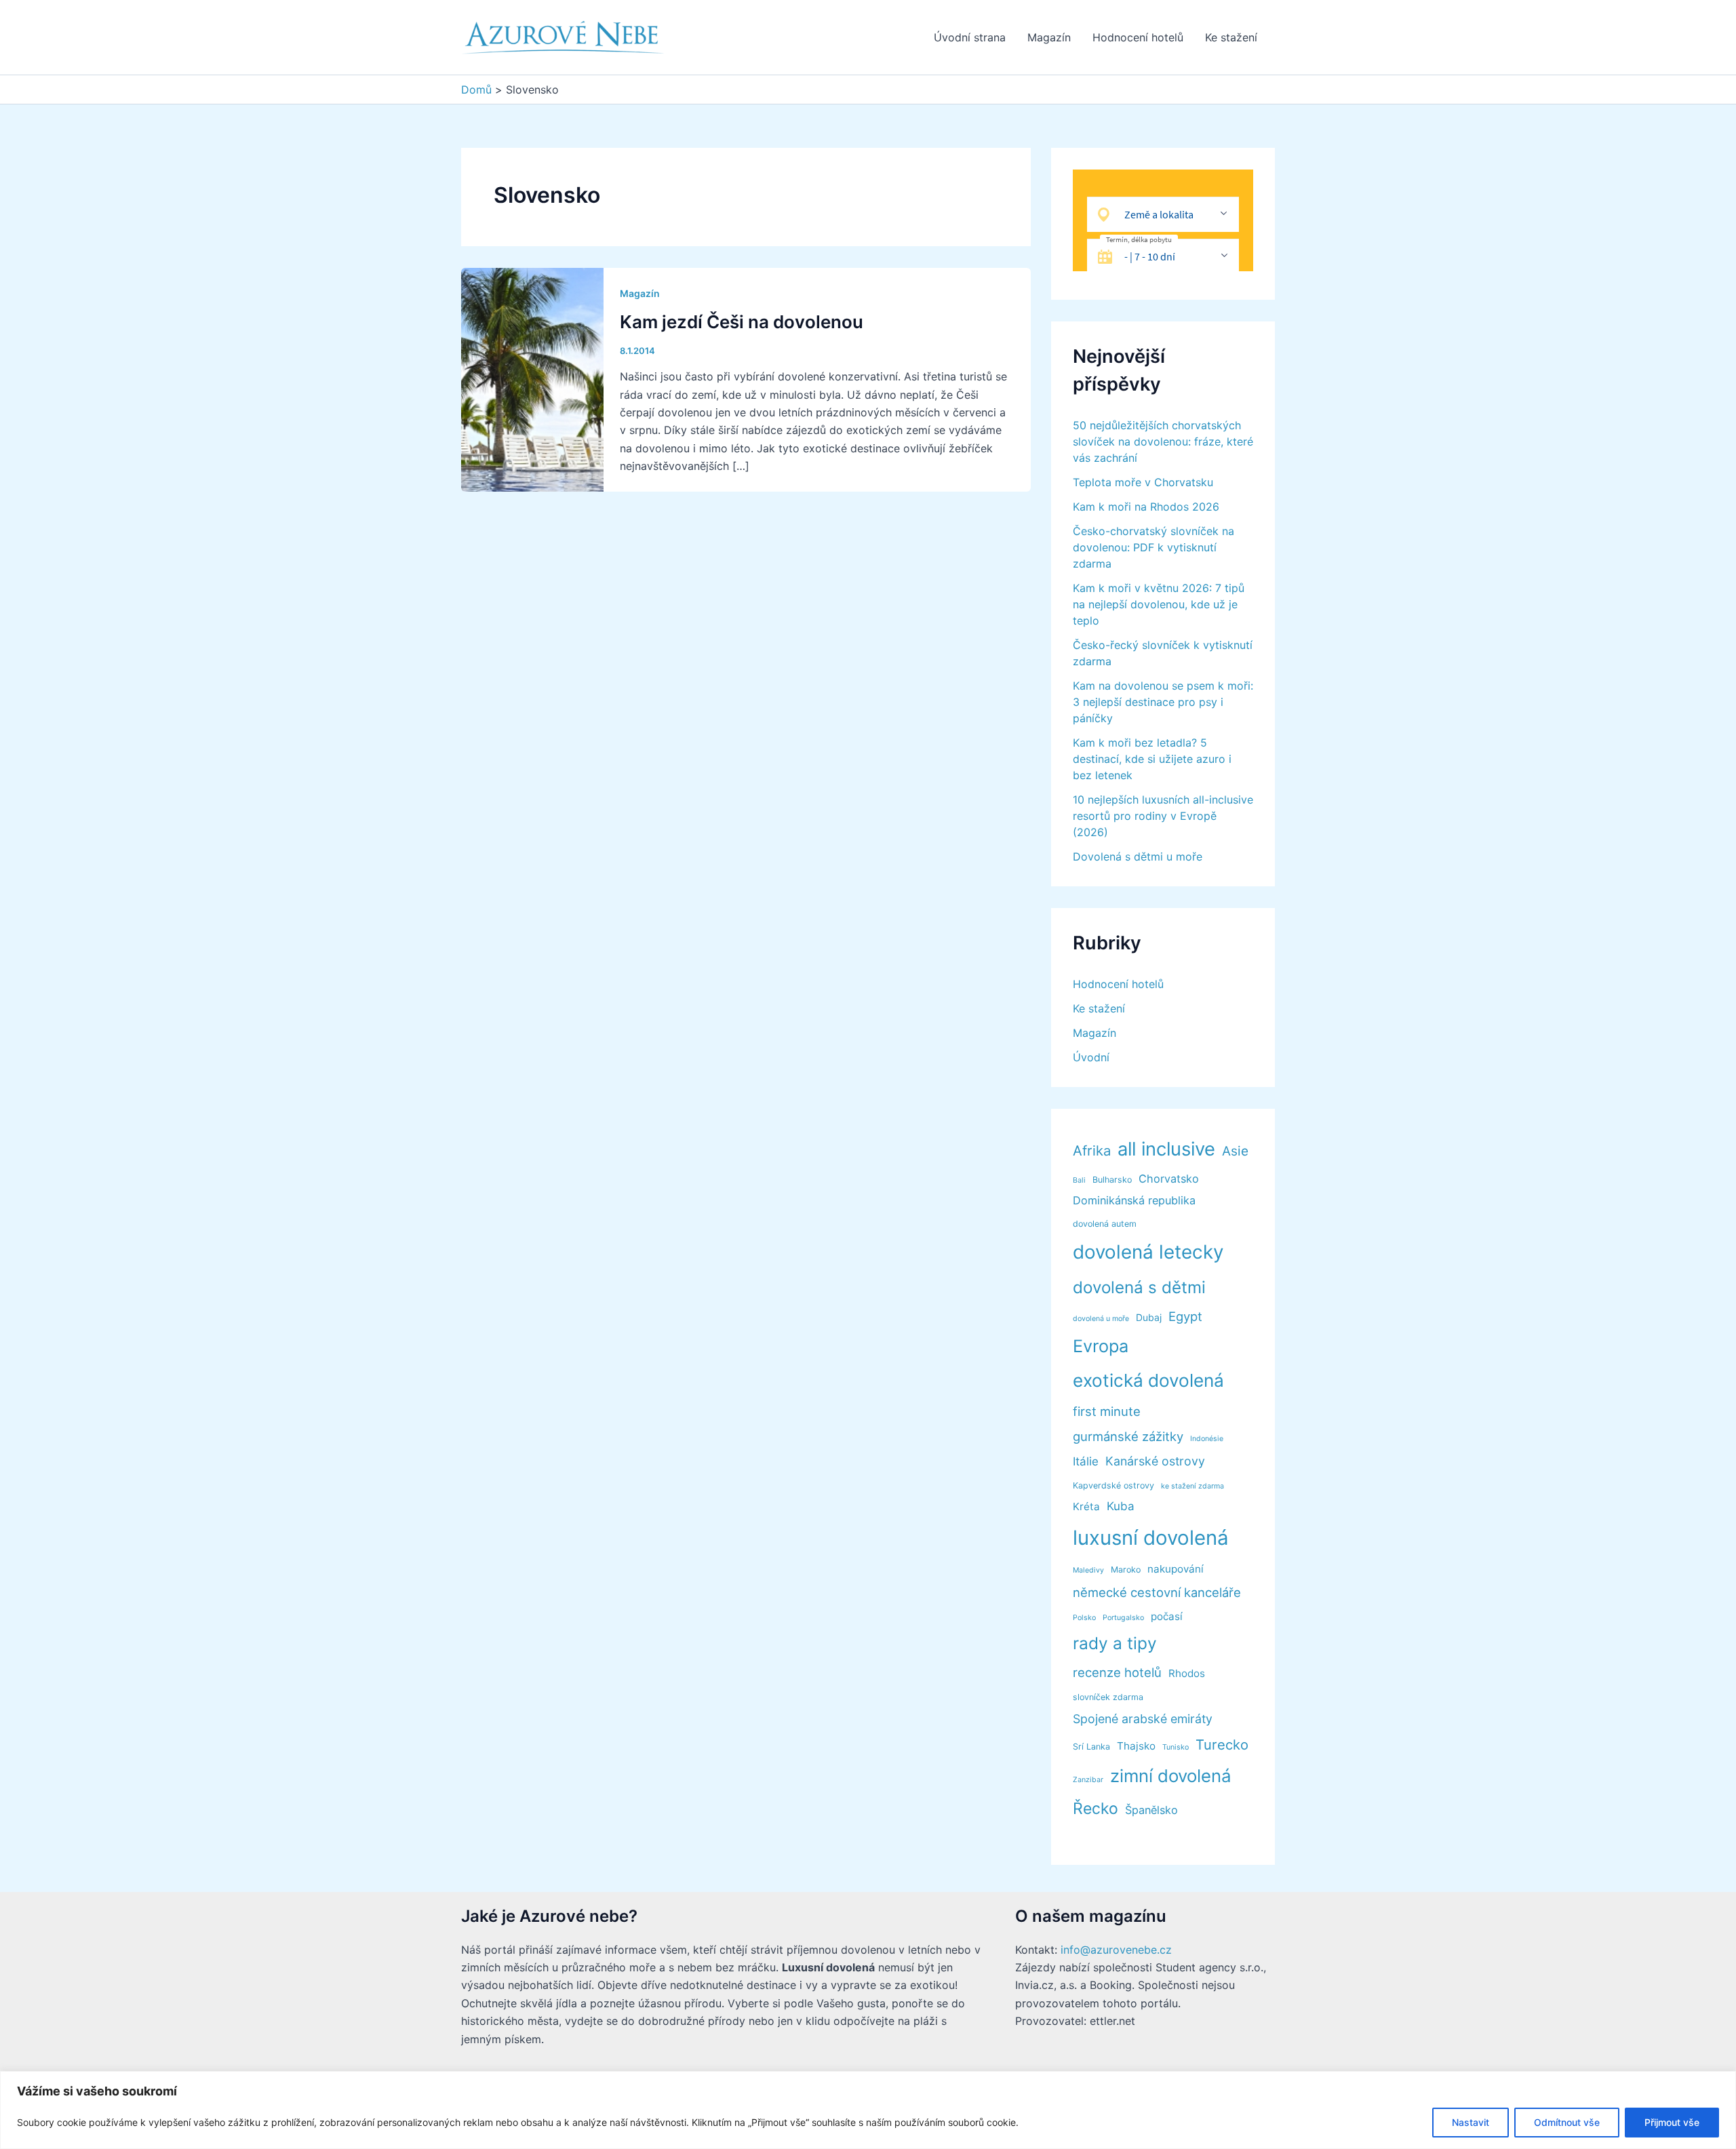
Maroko (1126, 1570)
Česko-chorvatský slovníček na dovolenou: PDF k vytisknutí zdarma (1153, 547)
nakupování (1176, 1569)
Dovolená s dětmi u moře (1138, 856)
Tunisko (1176, 1747)
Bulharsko (1112, 1180)
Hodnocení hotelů (1138, 37)
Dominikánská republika (1134, 1200)
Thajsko (1136, 1746)
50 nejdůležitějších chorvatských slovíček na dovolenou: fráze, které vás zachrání (1163, 441)
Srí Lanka (1091, 1747)
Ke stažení (1231, 37)
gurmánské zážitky (1128, 1436)
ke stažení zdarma (1192, 1486)
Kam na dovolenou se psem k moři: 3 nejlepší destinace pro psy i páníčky (1163, 702)
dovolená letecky (1148, 1252)
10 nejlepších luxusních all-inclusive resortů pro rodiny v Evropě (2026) (1163, 816)
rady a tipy (1115, 1643)
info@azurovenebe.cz (1116, 1950)
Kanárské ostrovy (1155, 1461)
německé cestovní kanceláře (1157, 1592)
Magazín (1049, 37)
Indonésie (1207, 1439)
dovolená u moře (1101, 1319)
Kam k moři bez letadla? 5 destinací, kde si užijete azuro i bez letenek (1152, 759)
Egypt (1185, 1316)
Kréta (1086, 1506)
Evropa (1101, 1346)
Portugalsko (1123, 1618)
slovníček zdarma (1108, 1697)
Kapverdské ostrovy (1113, 1485)
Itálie (1086, 1461)
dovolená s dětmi (1139, 1287)
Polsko (1084, 1618)
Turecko (1222, 1744)
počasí (1167, 1616)
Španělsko (1151, 1810)
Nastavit (1471, 2122)
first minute (1107, 1411)
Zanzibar (1088, 1780)
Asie (1235, 1151)
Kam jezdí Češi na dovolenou (742, 322)
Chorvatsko (1169, 1179)
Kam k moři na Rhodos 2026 (1146, 507)
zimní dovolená (1171, 1776)
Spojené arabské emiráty (1143, 1719)
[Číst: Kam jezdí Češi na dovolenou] (532, 378)
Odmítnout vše (1567, 2122)
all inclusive (1166, 1149)
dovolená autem (1105, 1224)
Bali (1079, 1180)
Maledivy (1088, 1570)
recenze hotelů (1117, 1672)
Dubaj (1149, 1317)
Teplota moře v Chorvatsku (1143, 482)
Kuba (1121, 1506)
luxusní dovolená (1151, 1538)
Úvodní (1091, 1057)
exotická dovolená (1148, 1380)
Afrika (1092, 1150)
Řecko (1096, 1809)
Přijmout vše (1672, 2122)
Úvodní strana (970, 37)
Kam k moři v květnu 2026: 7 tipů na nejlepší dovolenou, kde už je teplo (1159, 604)
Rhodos (1187, 1673)
